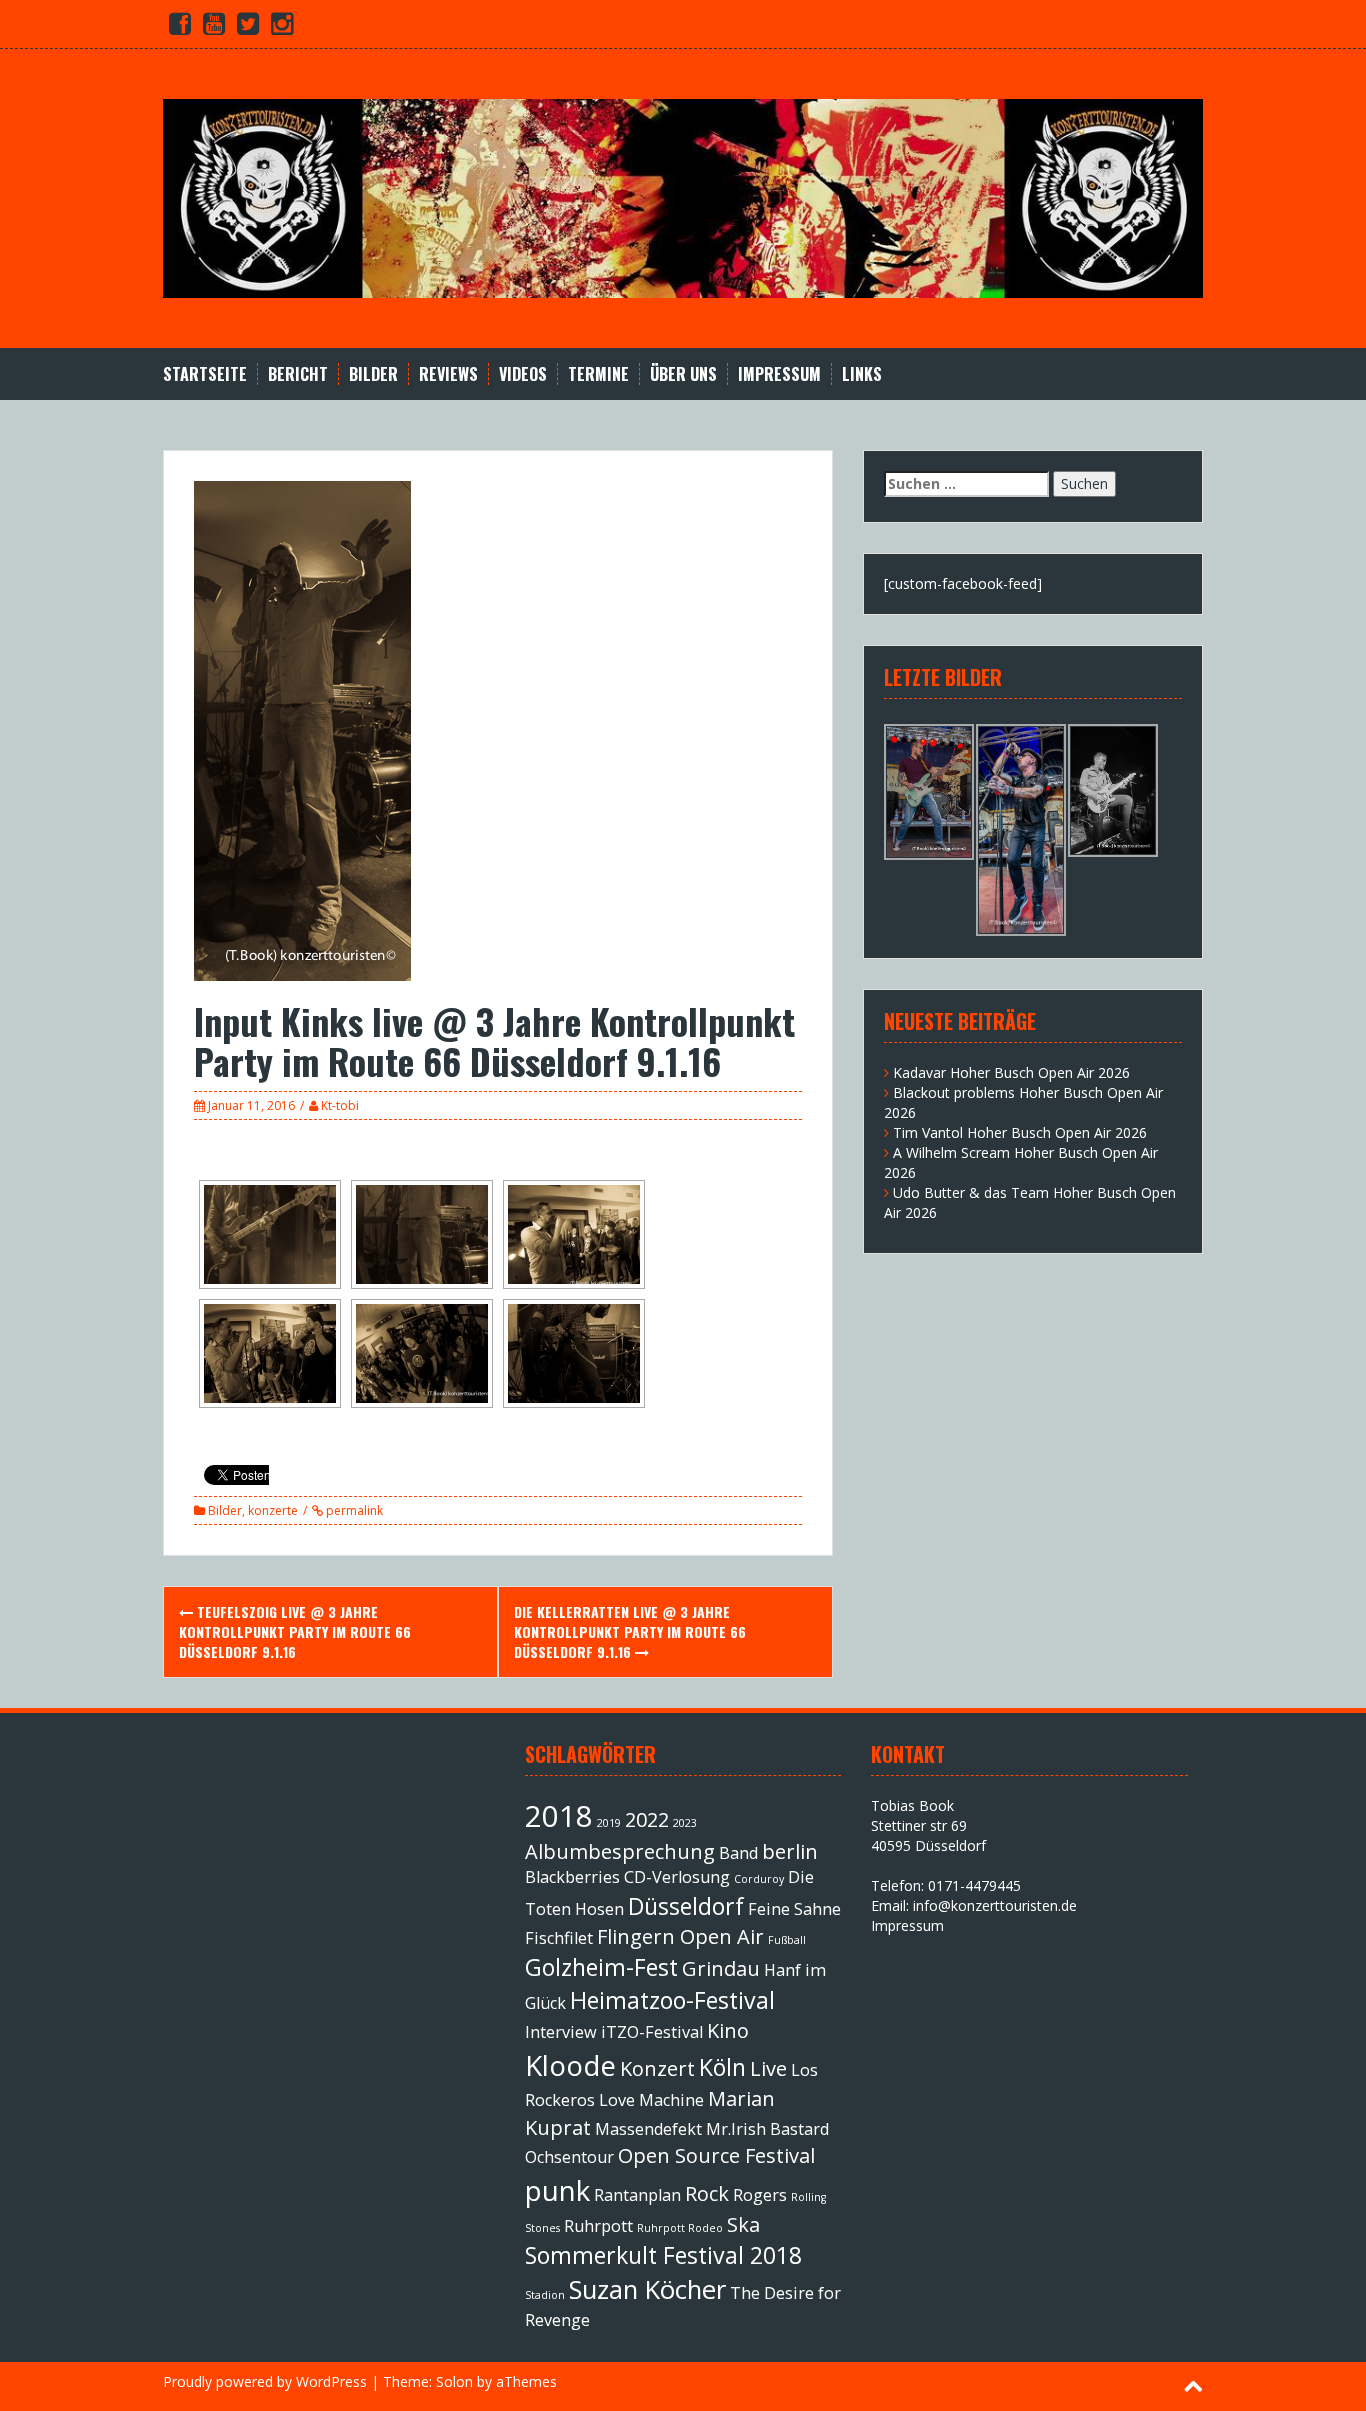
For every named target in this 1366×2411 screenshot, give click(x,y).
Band (738, 1853)
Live (768, 2068)
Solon (454, 2381)
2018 (559, 1816)
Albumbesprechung (620, 1851)
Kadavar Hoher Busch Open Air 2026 (1011, 1072)
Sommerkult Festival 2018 (663, 2255)
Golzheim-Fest (601, 1967)
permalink (353, 1510)
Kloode (570, 2065)
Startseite (205, 374)
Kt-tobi (340, 1105)
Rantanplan (637, 2195)
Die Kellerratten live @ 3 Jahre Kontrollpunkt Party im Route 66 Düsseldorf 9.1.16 (630, 1631)
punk (557, 2190)
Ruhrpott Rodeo (680, 2228)
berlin (790, 1851)
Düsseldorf (686, 1906)
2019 (609, 1823)
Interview (561, 2032)
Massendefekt (648, 2129)
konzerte (273, 1510)
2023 (685, 1823)
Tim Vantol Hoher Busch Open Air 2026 (1020, 1132)
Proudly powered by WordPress (265, 2381)
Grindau (721, 1968)
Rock (707, 2193)
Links (862, 374)
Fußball (787, 1940)
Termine (598, 374)
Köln (722, 2067)
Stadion (545, 2295)
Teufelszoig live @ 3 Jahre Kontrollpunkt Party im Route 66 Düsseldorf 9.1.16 (295, 1631)
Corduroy (759, 1879)
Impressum (779, 374)
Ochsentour (569, 2157)
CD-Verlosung (677, 1877)
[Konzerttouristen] (683, 196)
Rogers (760, 2195)
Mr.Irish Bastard (767, 2129)
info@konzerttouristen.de (995, 1905)
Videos (523, 374)
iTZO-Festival (652, 2032)
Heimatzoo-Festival (672, 2000)
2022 (647, 1819)
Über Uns (683, 374)
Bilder (373, 374)
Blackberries (572, 1877)
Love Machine (651, 2100)
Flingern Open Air (680, 1936)
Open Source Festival (716, 2155)
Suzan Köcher (647, 2289)
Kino (728, 2030)
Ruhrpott (598, 2226)
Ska (743, 2224)
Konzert (657, 2068)
